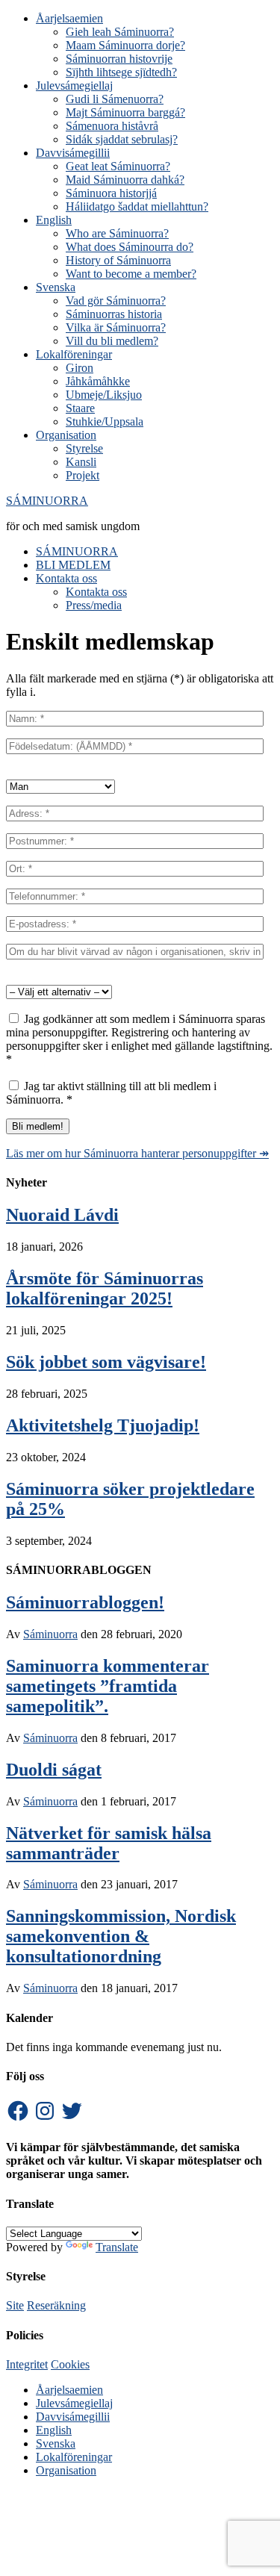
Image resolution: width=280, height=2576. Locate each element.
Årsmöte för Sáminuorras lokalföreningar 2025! (105, 1288)
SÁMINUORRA (47, 501)
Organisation (66, 2470)
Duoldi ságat (54, 1770)
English (54, 2430)
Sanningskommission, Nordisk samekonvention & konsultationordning (121, 1936)
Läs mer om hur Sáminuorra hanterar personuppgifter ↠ (137, 1153)
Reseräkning (56, 2305)
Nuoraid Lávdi (62, 1215)
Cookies (70, 2364)
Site (15, 2305)
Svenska (56, 2443)
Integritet (27, 2364)
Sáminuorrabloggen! (85, 1602)
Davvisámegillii (73, 2417)
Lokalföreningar (74, 2457)
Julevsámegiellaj (74, 2403)
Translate (117, 2247)
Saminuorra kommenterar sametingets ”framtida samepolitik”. (108, 1686)
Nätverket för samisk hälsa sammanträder (109, 1843)
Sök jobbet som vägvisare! (106, 1362)
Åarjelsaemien (69, 2390)
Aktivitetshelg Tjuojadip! (103, 1425)
